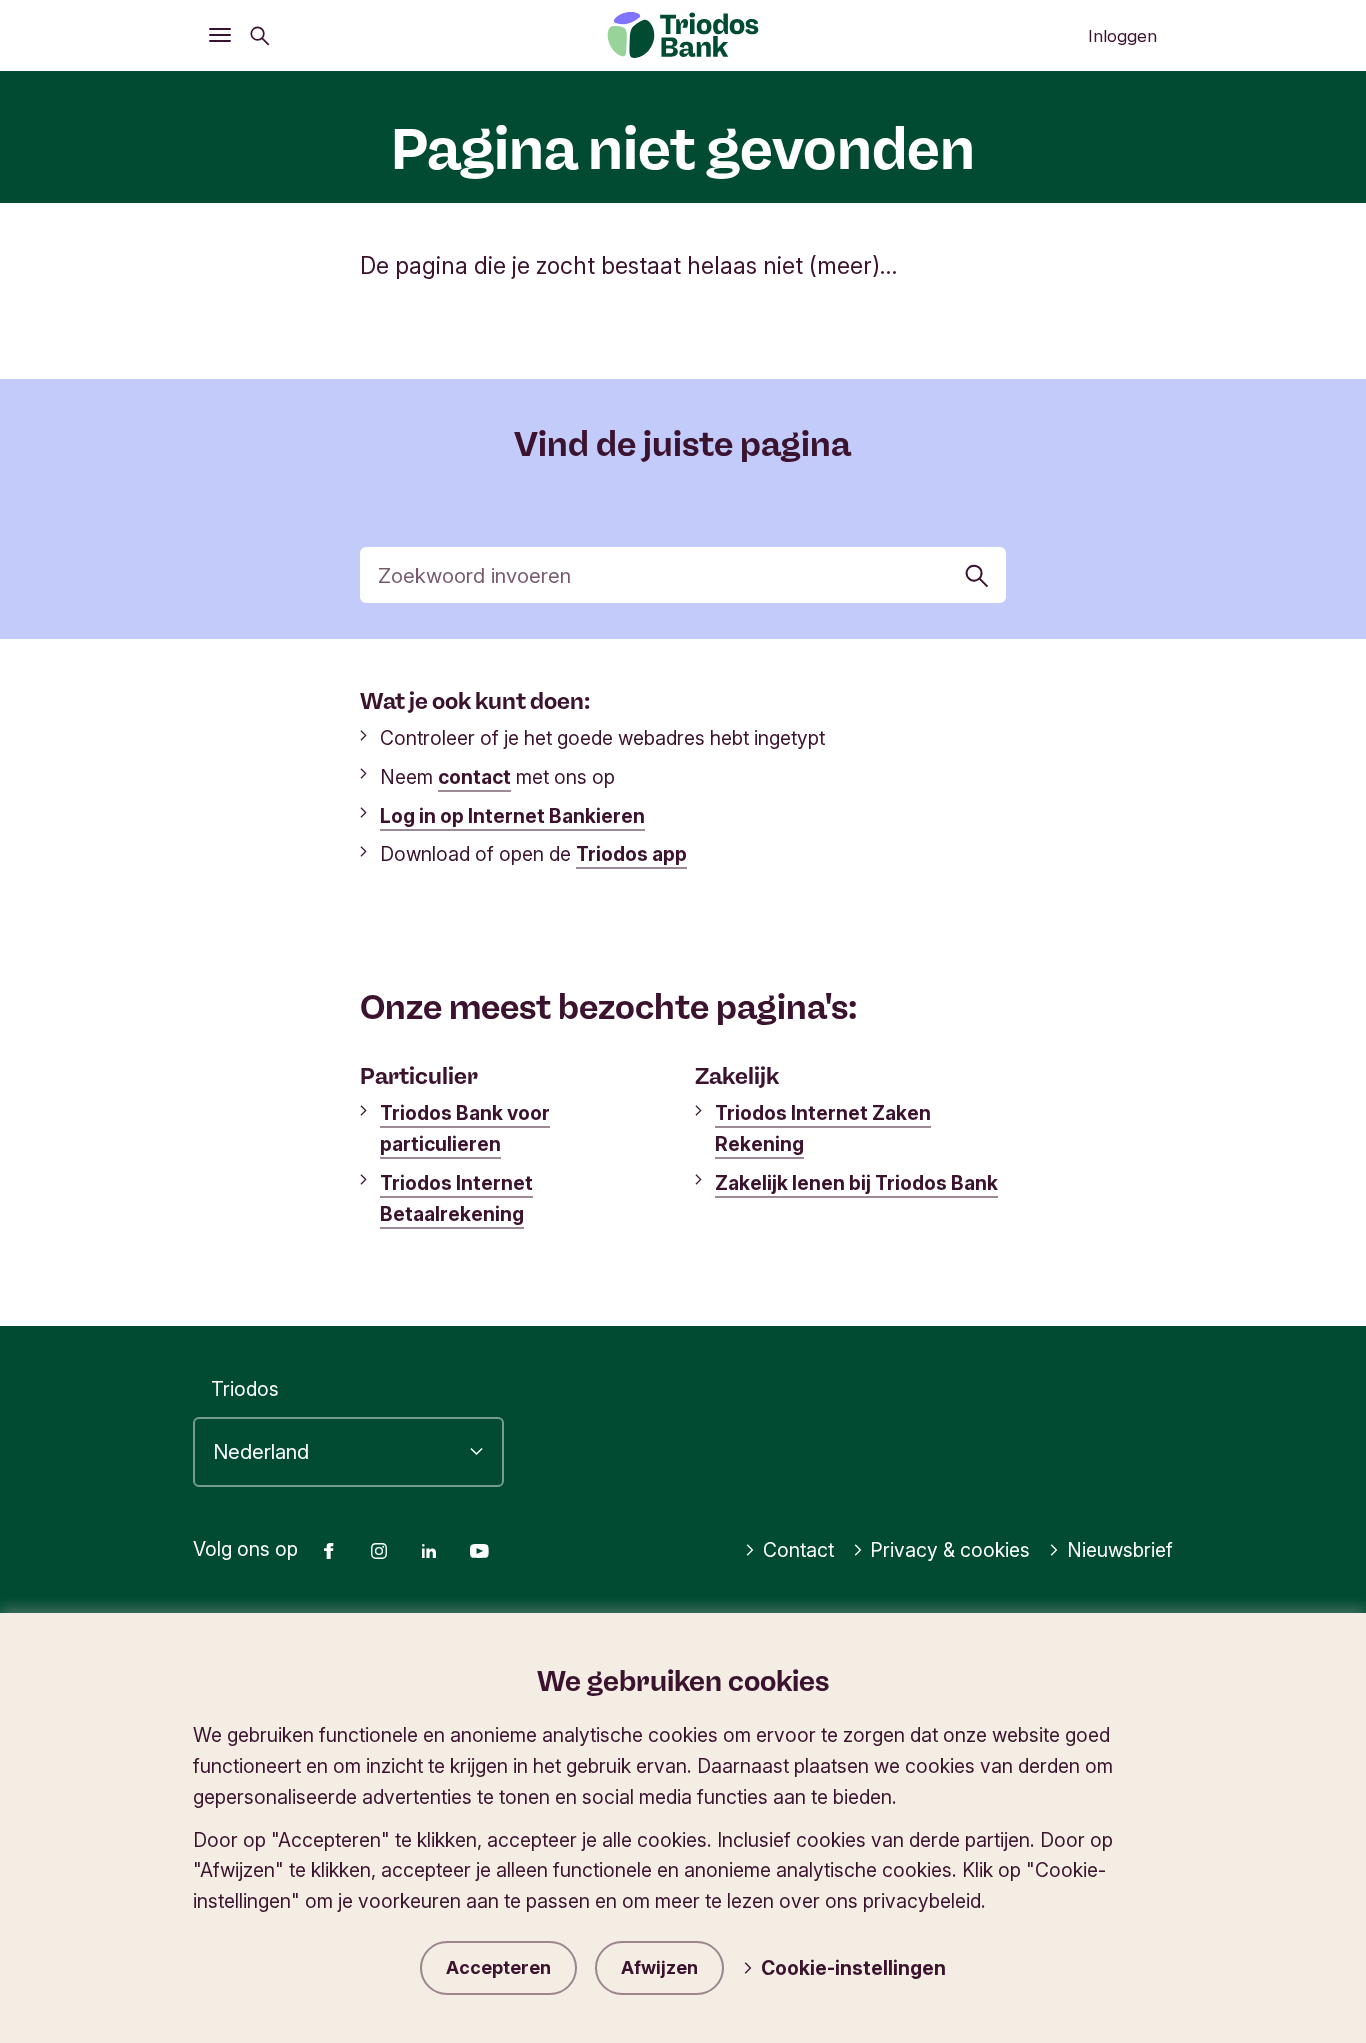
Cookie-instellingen (853, 1968)
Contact (798, 1550)
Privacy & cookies (950, 1550)
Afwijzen (659, 1967)
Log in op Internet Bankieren (512, 816)
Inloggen (1122, 36)
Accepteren (498, 1967)
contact (474, 777)
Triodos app (631, 854)
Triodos (245, 1389)
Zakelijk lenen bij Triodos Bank (856, 1183)
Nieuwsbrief (1120, 1550)
